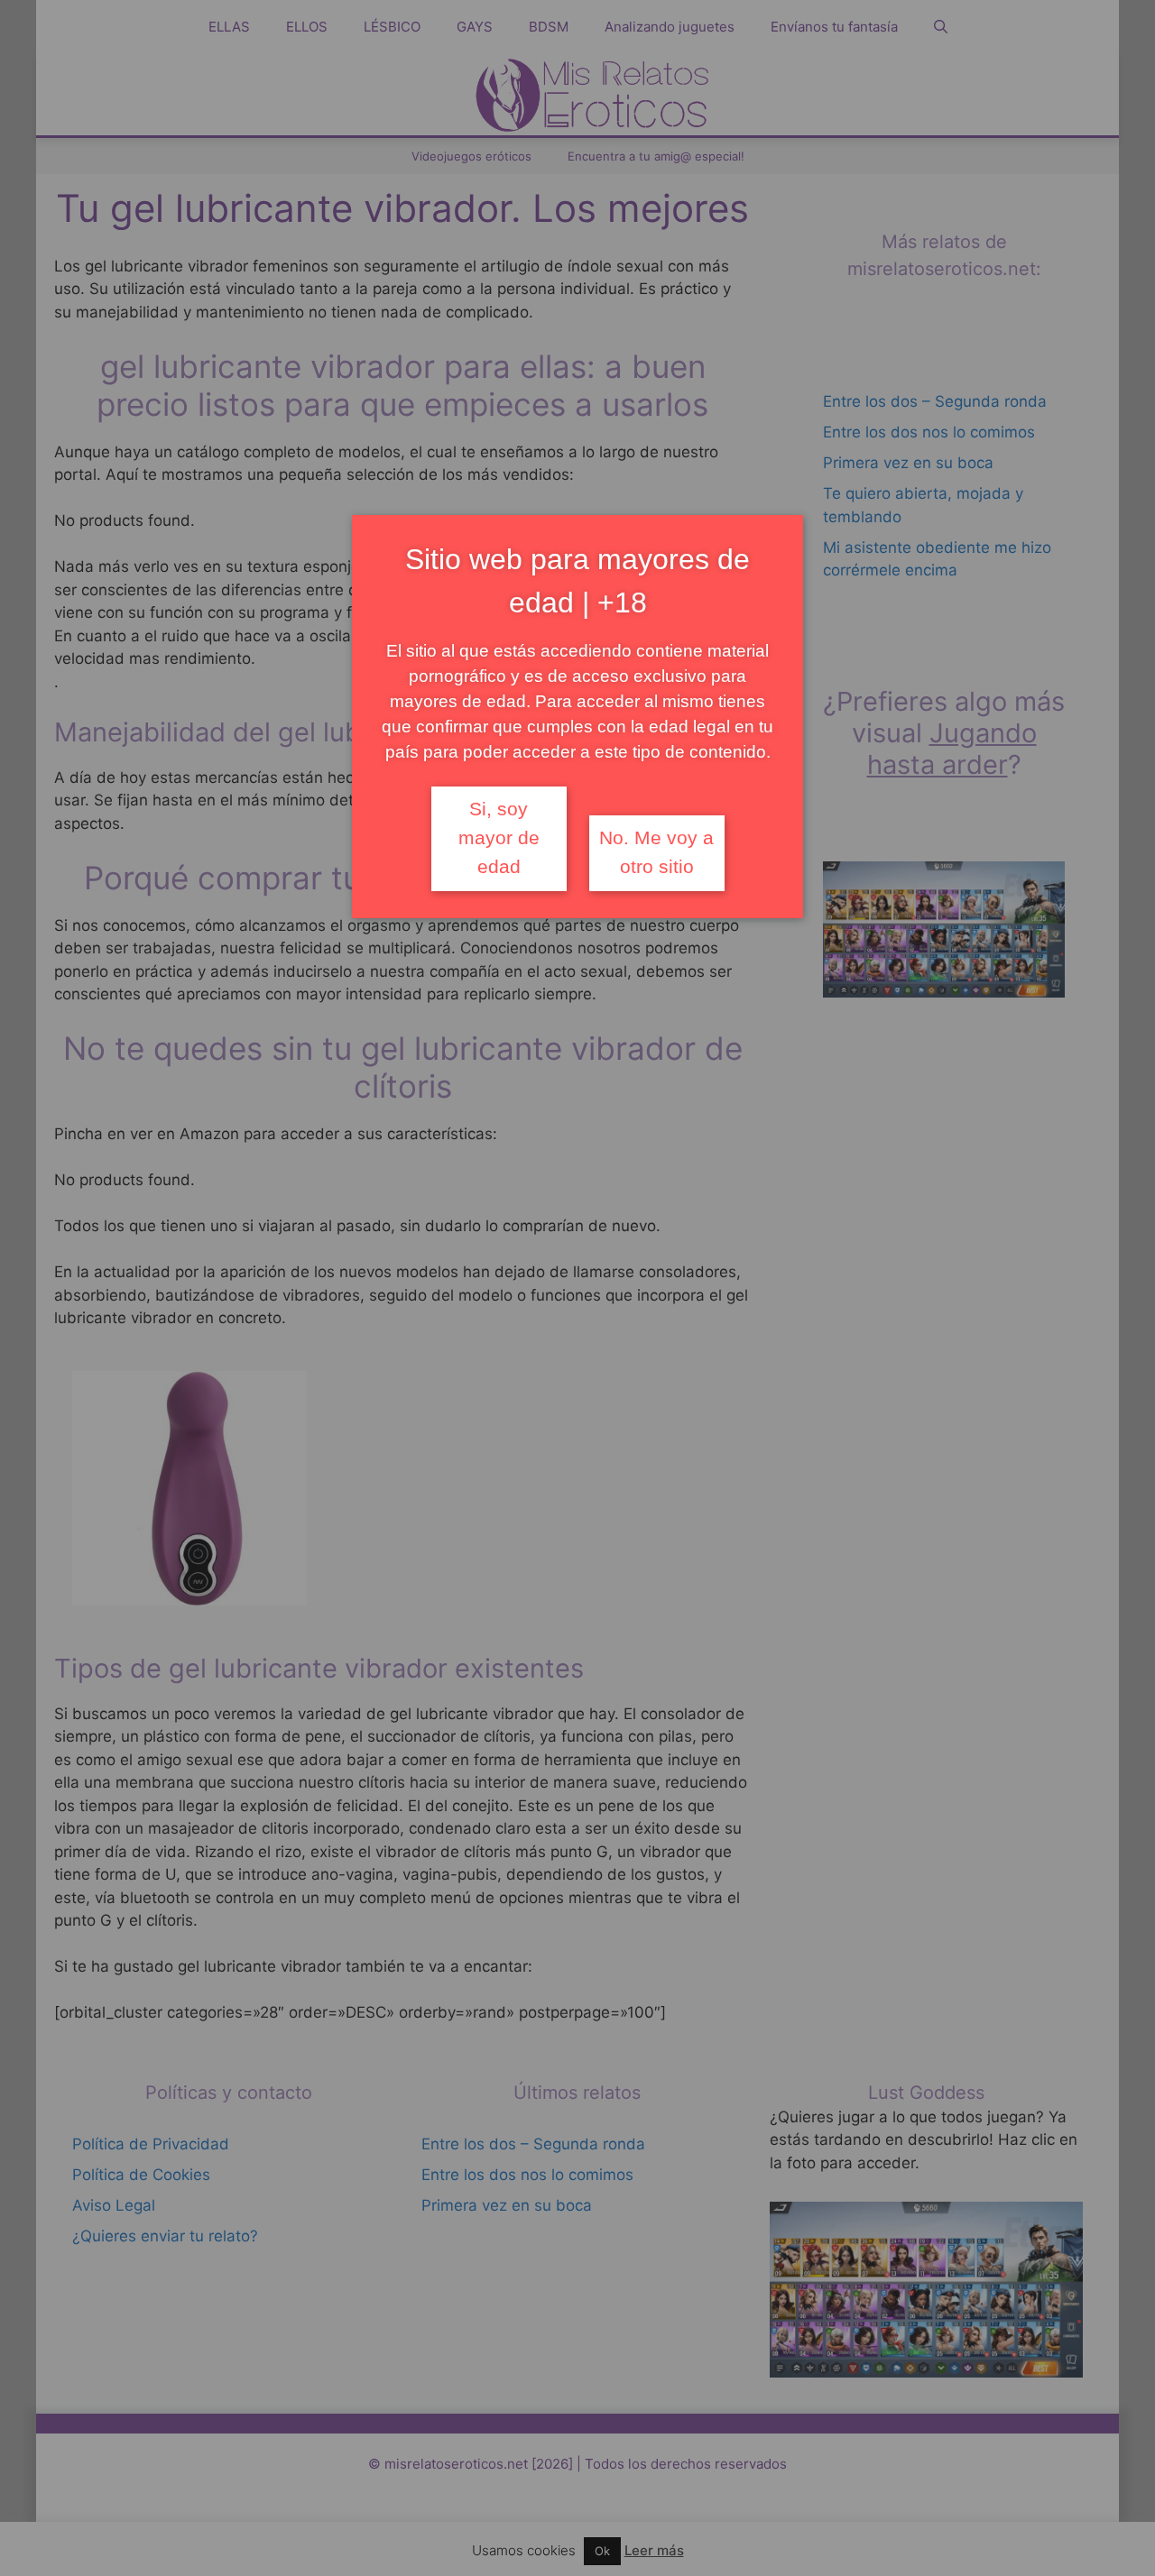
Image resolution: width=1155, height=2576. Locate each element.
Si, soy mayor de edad (499, 838)
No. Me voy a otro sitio (656, 852)
